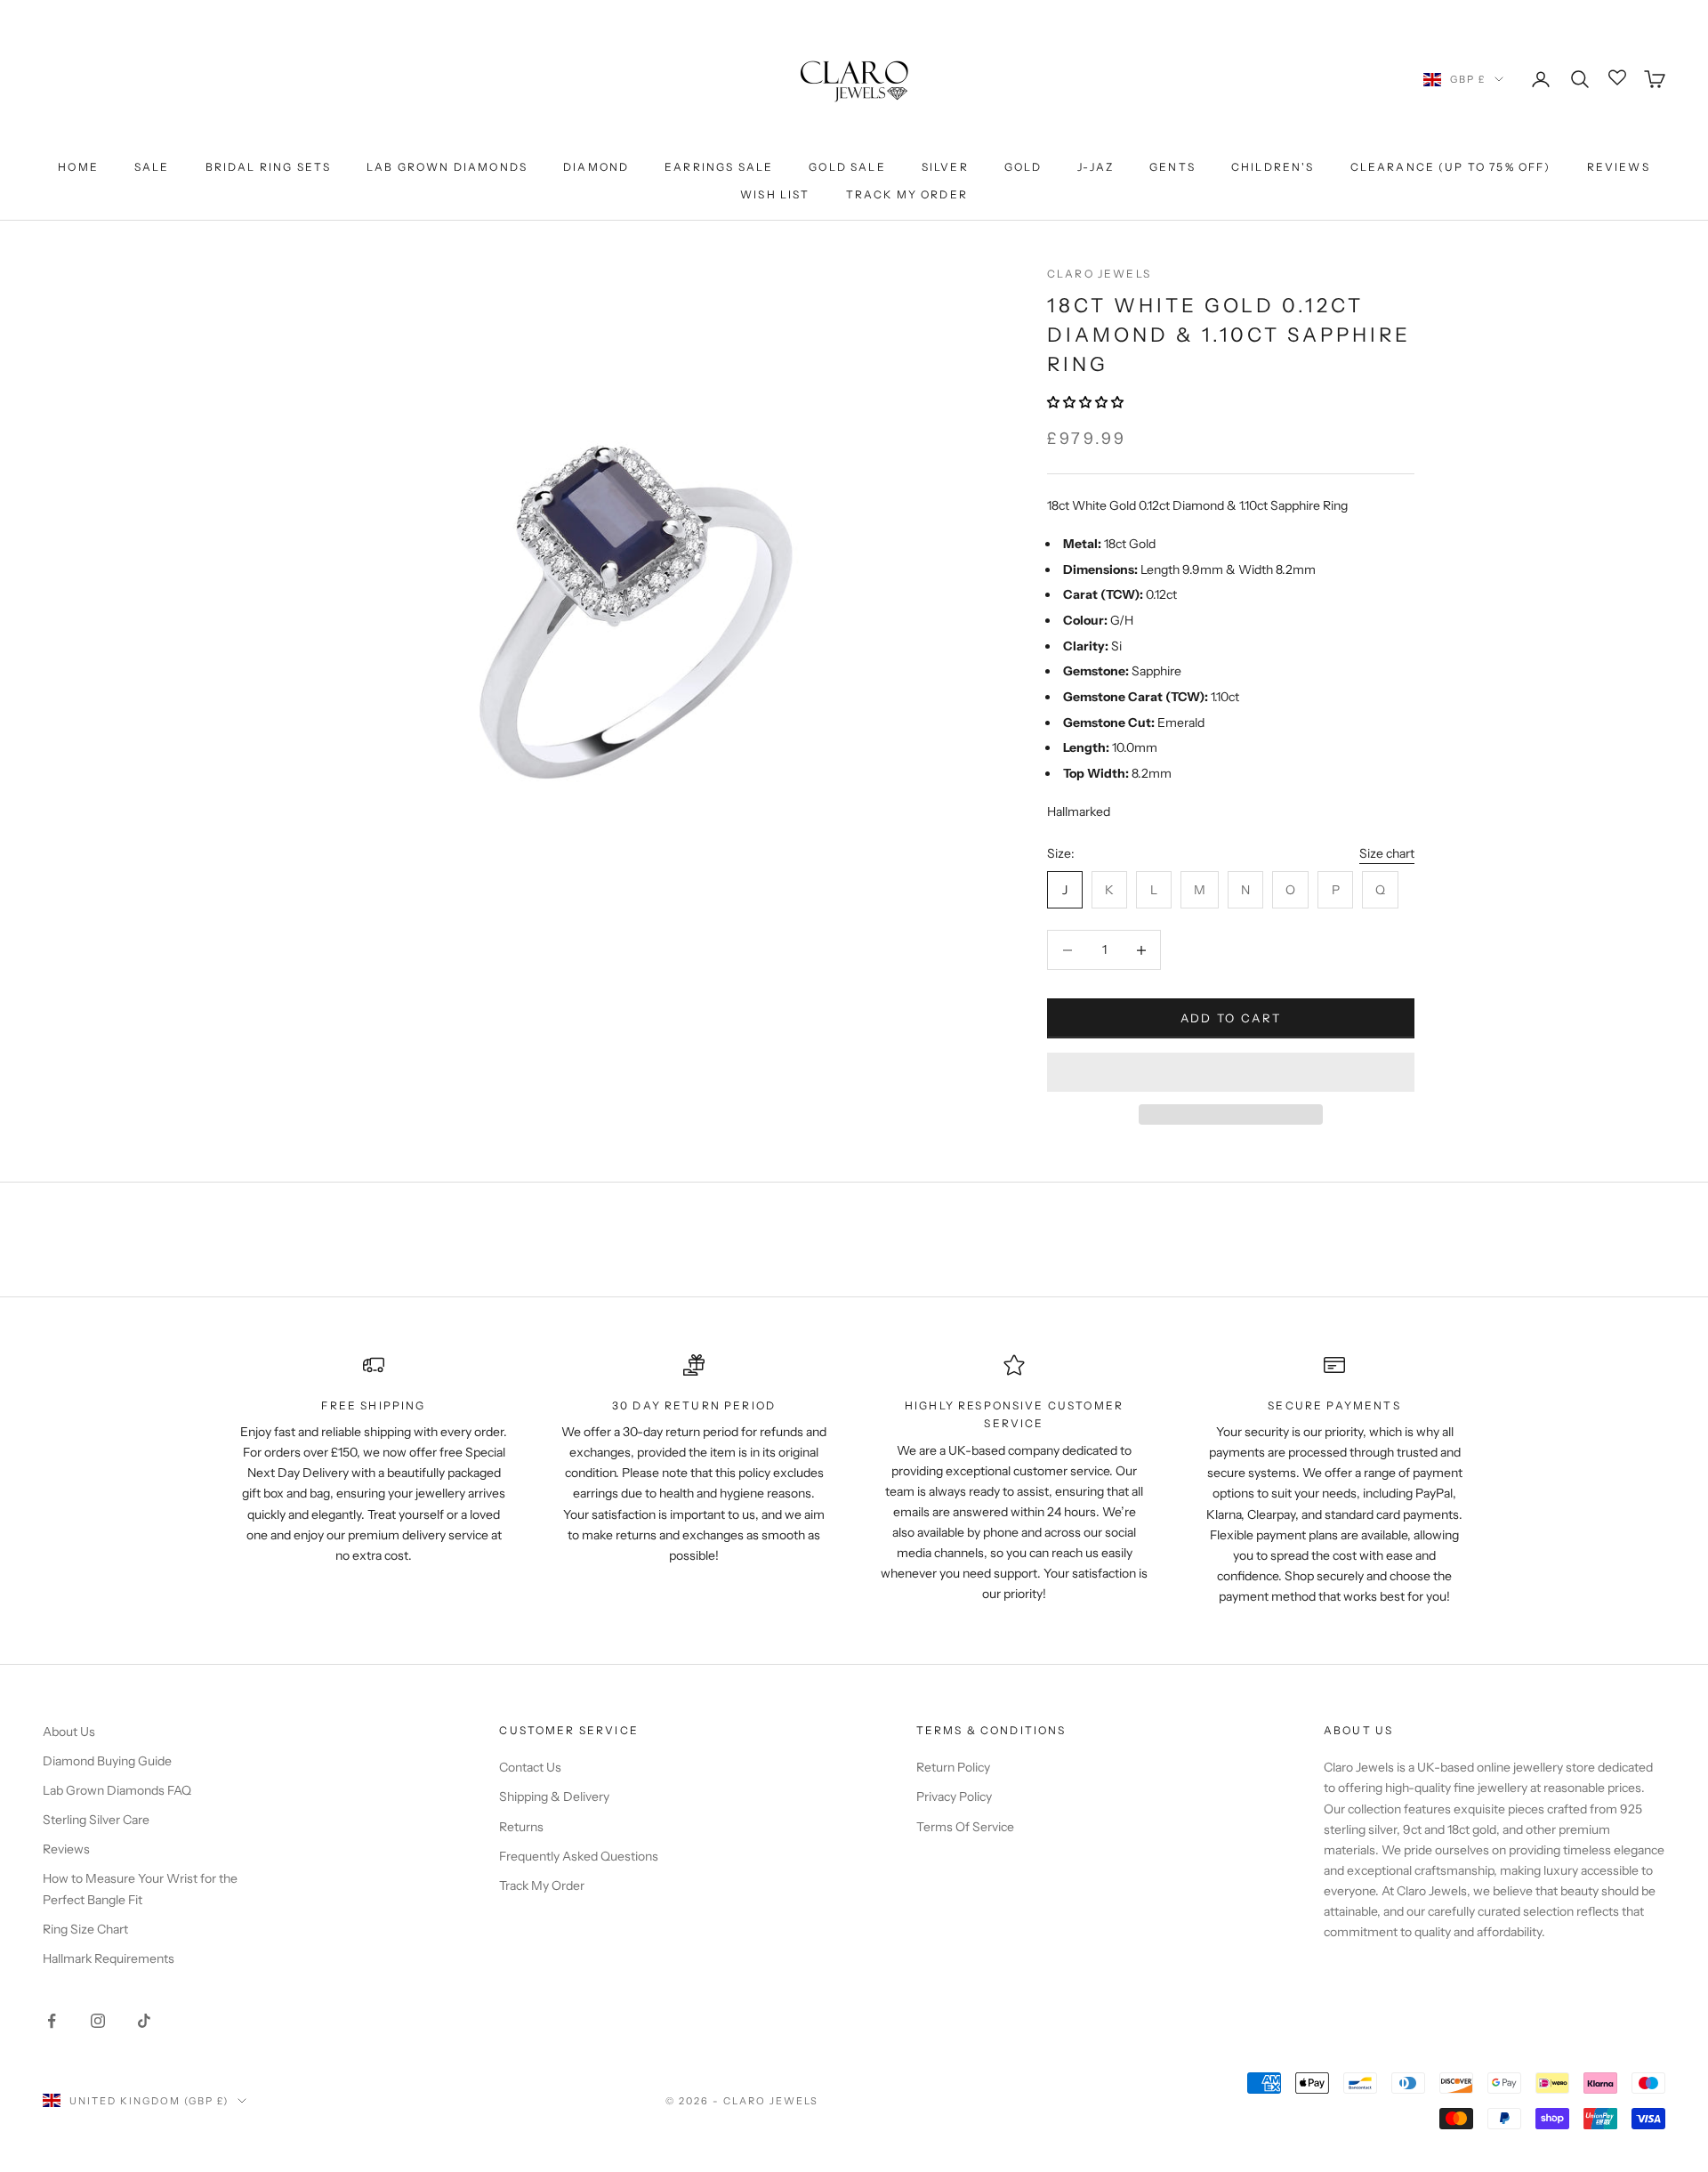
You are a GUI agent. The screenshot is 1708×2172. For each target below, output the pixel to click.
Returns (521, 1827)
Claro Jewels (1099, 274)
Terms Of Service (965, 1827)
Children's (1273, 167)
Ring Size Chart (85, 1929)
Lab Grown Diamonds (447, 167)
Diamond (596, 167)
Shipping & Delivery (554, 1797)
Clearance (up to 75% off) (1451, 167)
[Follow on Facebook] (52, 2021)
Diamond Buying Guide (107, 1761)
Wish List (775, 194)
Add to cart (1231, 1018)
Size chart (1387, 853)
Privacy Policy (954, 1797)
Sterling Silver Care (96, 1820)
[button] (1087, 402)
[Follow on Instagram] (98, 2021)
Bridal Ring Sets (269, 167)
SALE (152, 167)
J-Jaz (1096, 167)
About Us (69, 1732)
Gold (1023, 167)
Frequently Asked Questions (579, 1856)
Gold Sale (847, 167)
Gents (1172, 167)
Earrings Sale (719, 167)
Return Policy (953, 1767)
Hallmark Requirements (109, 1958)
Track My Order (907, 194)
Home (78, 167)
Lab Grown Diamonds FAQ (117, 1790)
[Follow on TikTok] (144, 2021)
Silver (945, 167)
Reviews (1619, 167)
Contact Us (530, 1767)
